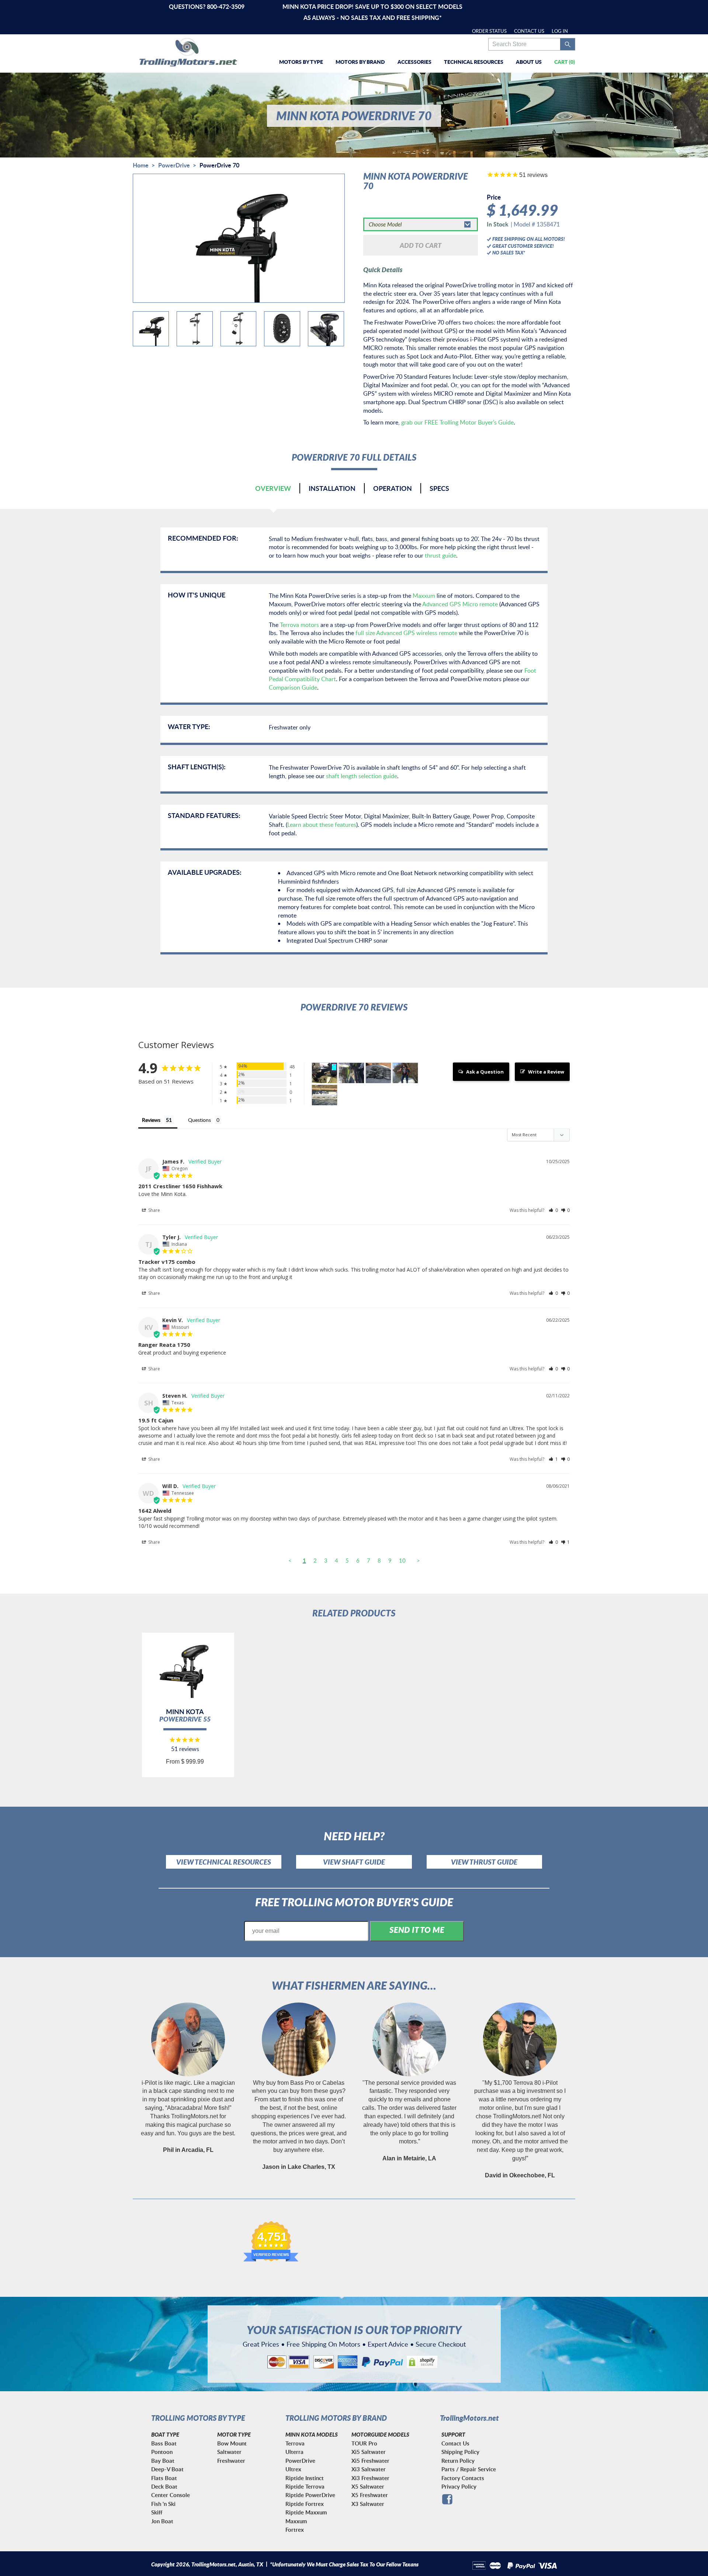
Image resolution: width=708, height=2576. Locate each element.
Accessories (414, 62)
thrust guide (440, 555)
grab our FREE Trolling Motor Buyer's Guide (457, 422)
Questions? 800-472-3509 (207, 6)
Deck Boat (164, 2487)
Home (141, 165)
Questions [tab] (199, 1120)
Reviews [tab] (151, 1120)
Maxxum (424, 596)
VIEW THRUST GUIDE (484, 1862)
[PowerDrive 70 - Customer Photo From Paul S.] (351, 1073)
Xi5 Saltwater (369, 2452)
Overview (273, 488)
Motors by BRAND (360, 62)
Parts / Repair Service (469, 2469)
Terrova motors (299, 625)
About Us (529, 62)
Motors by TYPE (301, 62)
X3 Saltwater (368, 2504)
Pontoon (162, 2452)
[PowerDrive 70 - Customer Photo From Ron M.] (324, 1073)
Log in (560, 31)
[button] (553, 1210)
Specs (439, 488)
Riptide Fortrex (305, 2504)
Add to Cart (421, 245)
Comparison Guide (293, 687)
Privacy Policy (459, 2487)
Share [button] (154, 1210)
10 (402, 1560)
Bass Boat (164, 2443)
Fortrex (295, 2530)
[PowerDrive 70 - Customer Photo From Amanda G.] (405, 1073)
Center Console (171, 2495)
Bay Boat (163, 2461)
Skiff (157, 2512)
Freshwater (231, 2461)
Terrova (295, 2443)
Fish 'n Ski (163, 2504)
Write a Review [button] (546, 1072)
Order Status (489, 31)
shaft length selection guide (362, 776)
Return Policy (458, 2461)
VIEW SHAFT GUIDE (354, 1862)
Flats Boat (164, 2478)
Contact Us (529, 31)
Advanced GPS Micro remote (460, 604)
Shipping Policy (460, 2452)
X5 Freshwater (370, 2495)
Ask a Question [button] (485, 1072)
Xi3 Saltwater (369, 2469)
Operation (393, 488)
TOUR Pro (364, 2443)
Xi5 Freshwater (370, 2461)
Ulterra (294, 2452)
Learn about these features (322, 825)
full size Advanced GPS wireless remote (406, 633)
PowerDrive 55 (185, 1719)
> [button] (418, 1560)
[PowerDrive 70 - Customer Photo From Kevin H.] (378, 1073)
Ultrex (293, 2469)
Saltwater (229, 2452)
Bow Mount (232, 2443)
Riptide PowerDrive (310, 2495)
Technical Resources (474, 62)
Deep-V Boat (167, 2469)
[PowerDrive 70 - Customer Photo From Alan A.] (324, 1095)
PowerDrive (174, 165)
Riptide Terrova (305, 2487)
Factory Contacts (463, 2478)
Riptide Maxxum (306, 2512)
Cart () (565, 62)
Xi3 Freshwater (370, 2478)
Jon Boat (162, 2521)
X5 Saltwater (368, 2487)
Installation (332, 488)
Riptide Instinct (305, 2478)
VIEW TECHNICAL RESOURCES (224, 1862)
